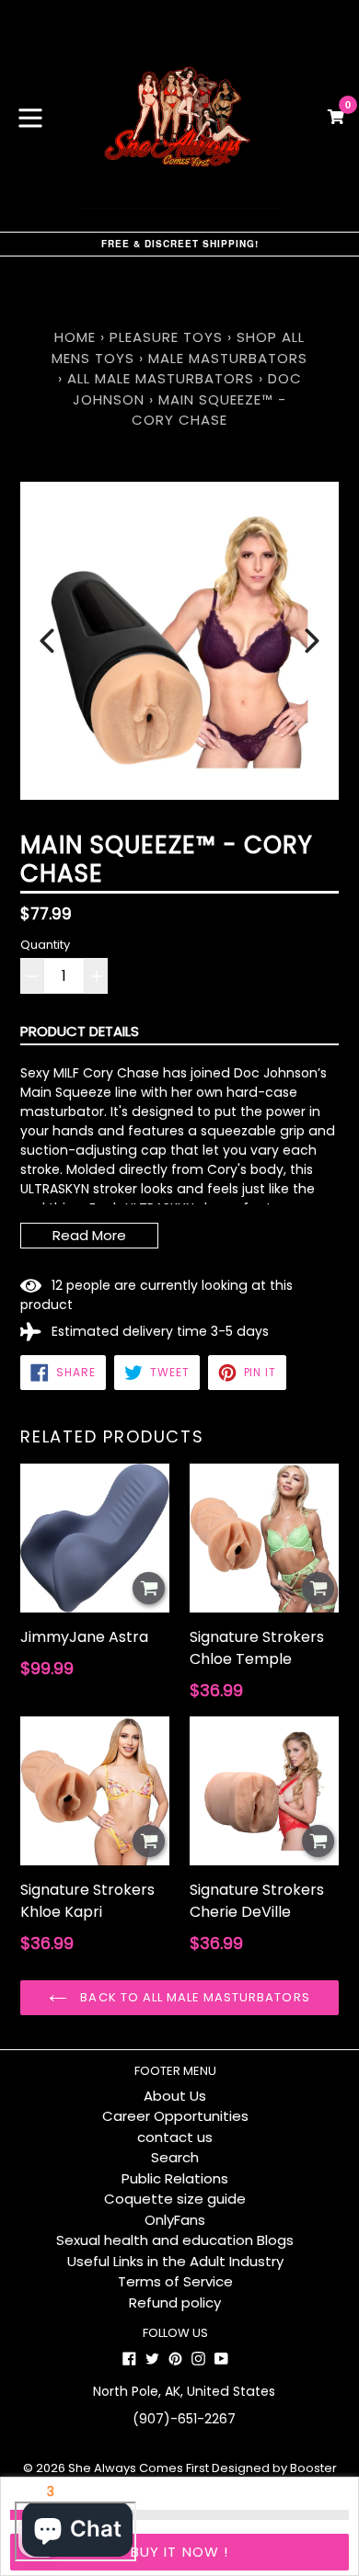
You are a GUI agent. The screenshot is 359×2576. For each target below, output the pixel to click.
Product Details (80, 1031)
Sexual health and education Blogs (175, 2240)
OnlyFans (175, 2220)
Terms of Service (175, 2281)
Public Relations (175, 2178)
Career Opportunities (175, 2116)
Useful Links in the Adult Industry (175, 2261)
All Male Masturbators (161, 378)
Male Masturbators (228, 358)
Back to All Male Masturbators (193, 1997)
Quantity (45, 945)
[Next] (312, 641)
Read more (89, 1235)
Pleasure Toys (166, 337)
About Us (175, 2096)
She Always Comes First (139, 2468)
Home (75, 337)
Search (175, 2157)
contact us (175, 2137)
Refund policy (175, 2302)
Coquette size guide (175, 2199)
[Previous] (47, 641)
